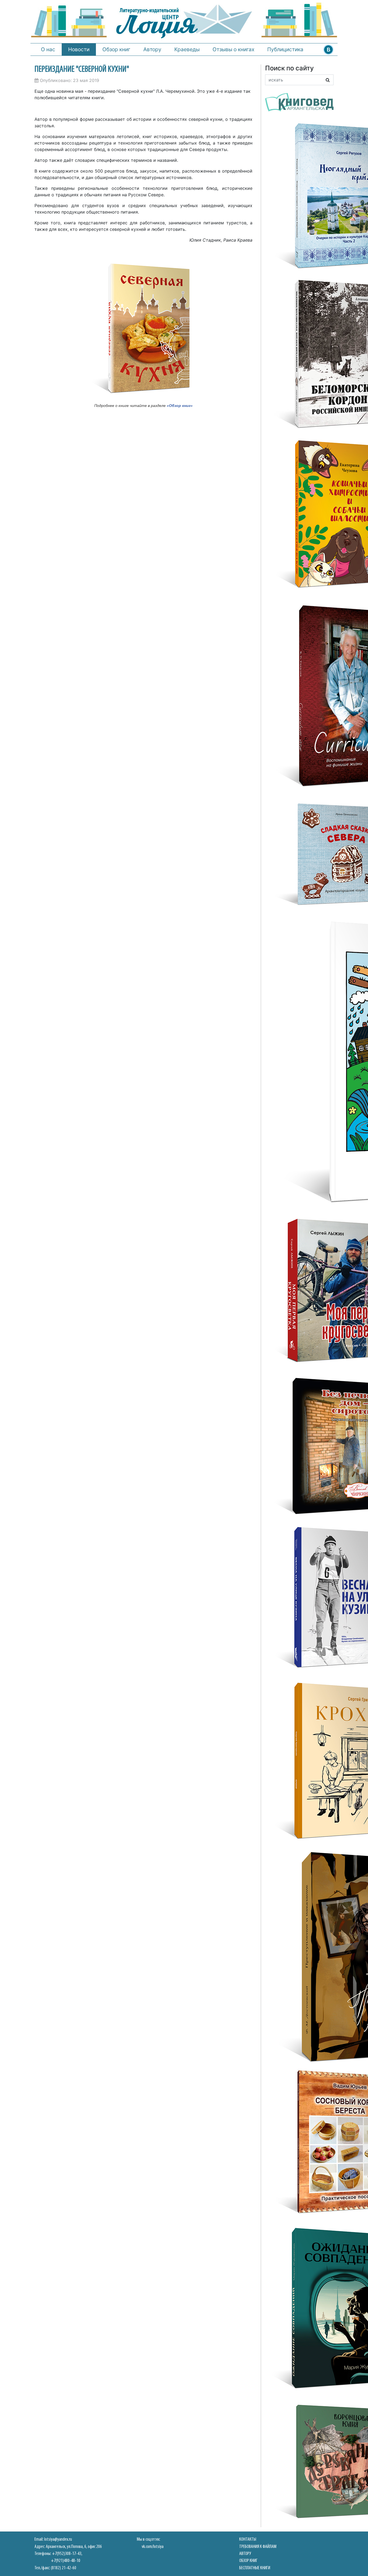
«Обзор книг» (180, 406)
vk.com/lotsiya (153, 2547)
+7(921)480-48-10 (66, 2561)
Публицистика (285, 49)
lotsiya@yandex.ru (58, 2539)
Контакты (248, 2539)
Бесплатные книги (255, 2568)
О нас (48, 49)
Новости (79, 49)
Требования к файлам (258, 2547)
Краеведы (187, 49)
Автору (152, 49)
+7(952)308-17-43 (67, 2554)
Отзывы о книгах (233, 49)
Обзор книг (116, 49)
